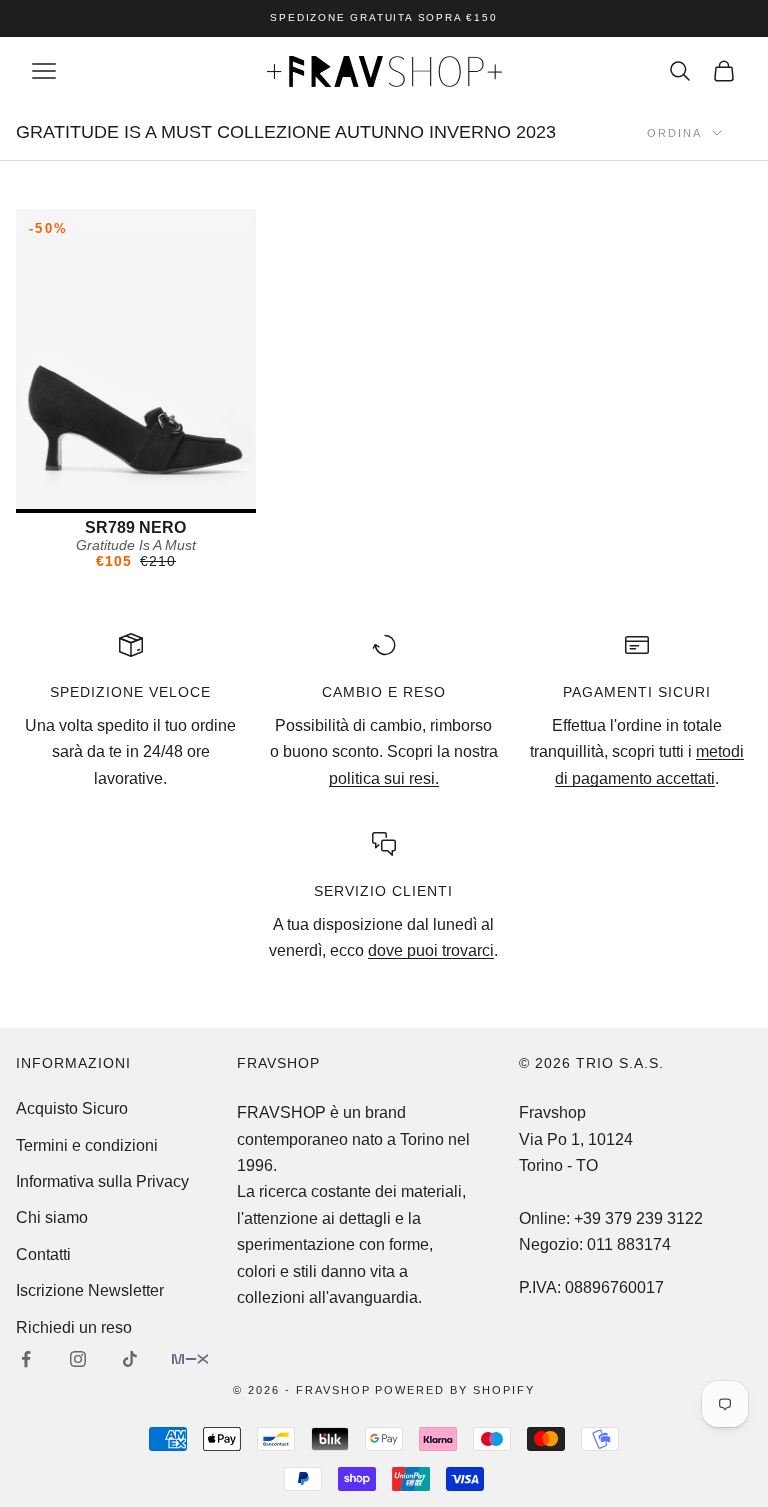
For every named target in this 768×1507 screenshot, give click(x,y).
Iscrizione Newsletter (90, 1290)
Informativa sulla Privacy (102, 1181)
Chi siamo (52, 1217)
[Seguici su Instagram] (78, 1359)
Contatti (43, 1254)
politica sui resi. (384, 778)
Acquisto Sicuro (72, 1108)
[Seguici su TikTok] (130, 1359)
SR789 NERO (135, 527)
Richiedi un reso (74, 1327)
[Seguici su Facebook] (26, 1359)
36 (136, 492)
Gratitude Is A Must (136, 545)
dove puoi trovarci (431, 950)
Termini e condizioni (87, 1145)
